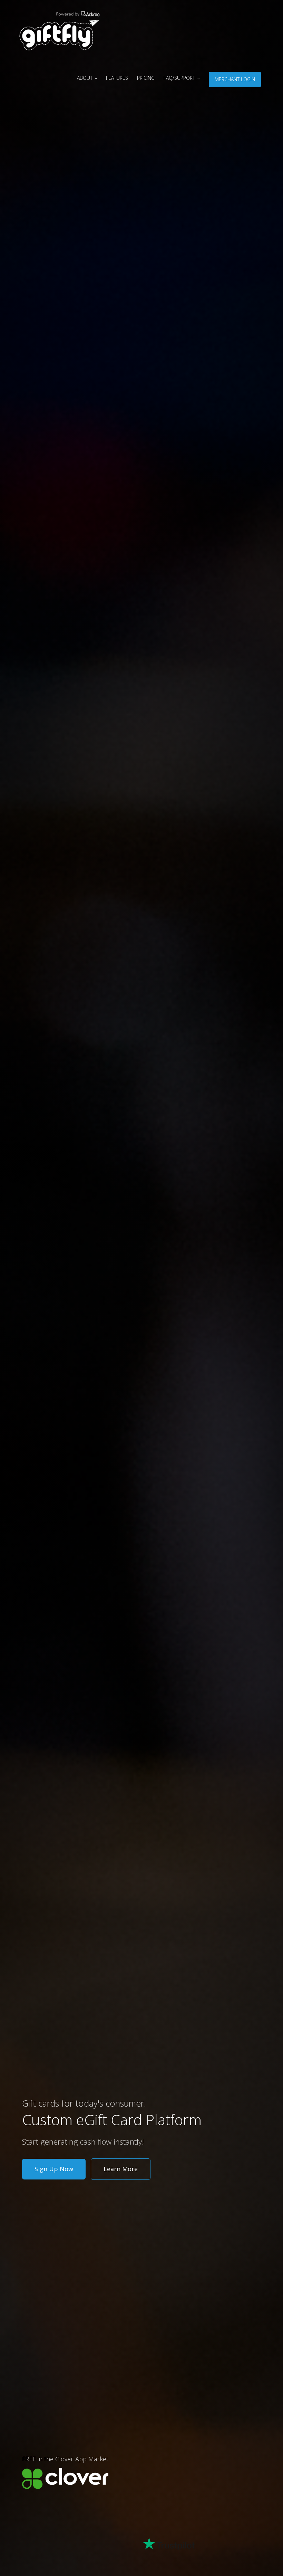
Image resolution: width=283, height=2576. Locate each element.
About (85, 78)
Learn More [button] (121, 2169)
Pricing (146, 78)
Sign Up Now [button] (54, 2169)
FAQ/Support (180, 78)
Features (117, 78)
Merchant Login (235, 79)
